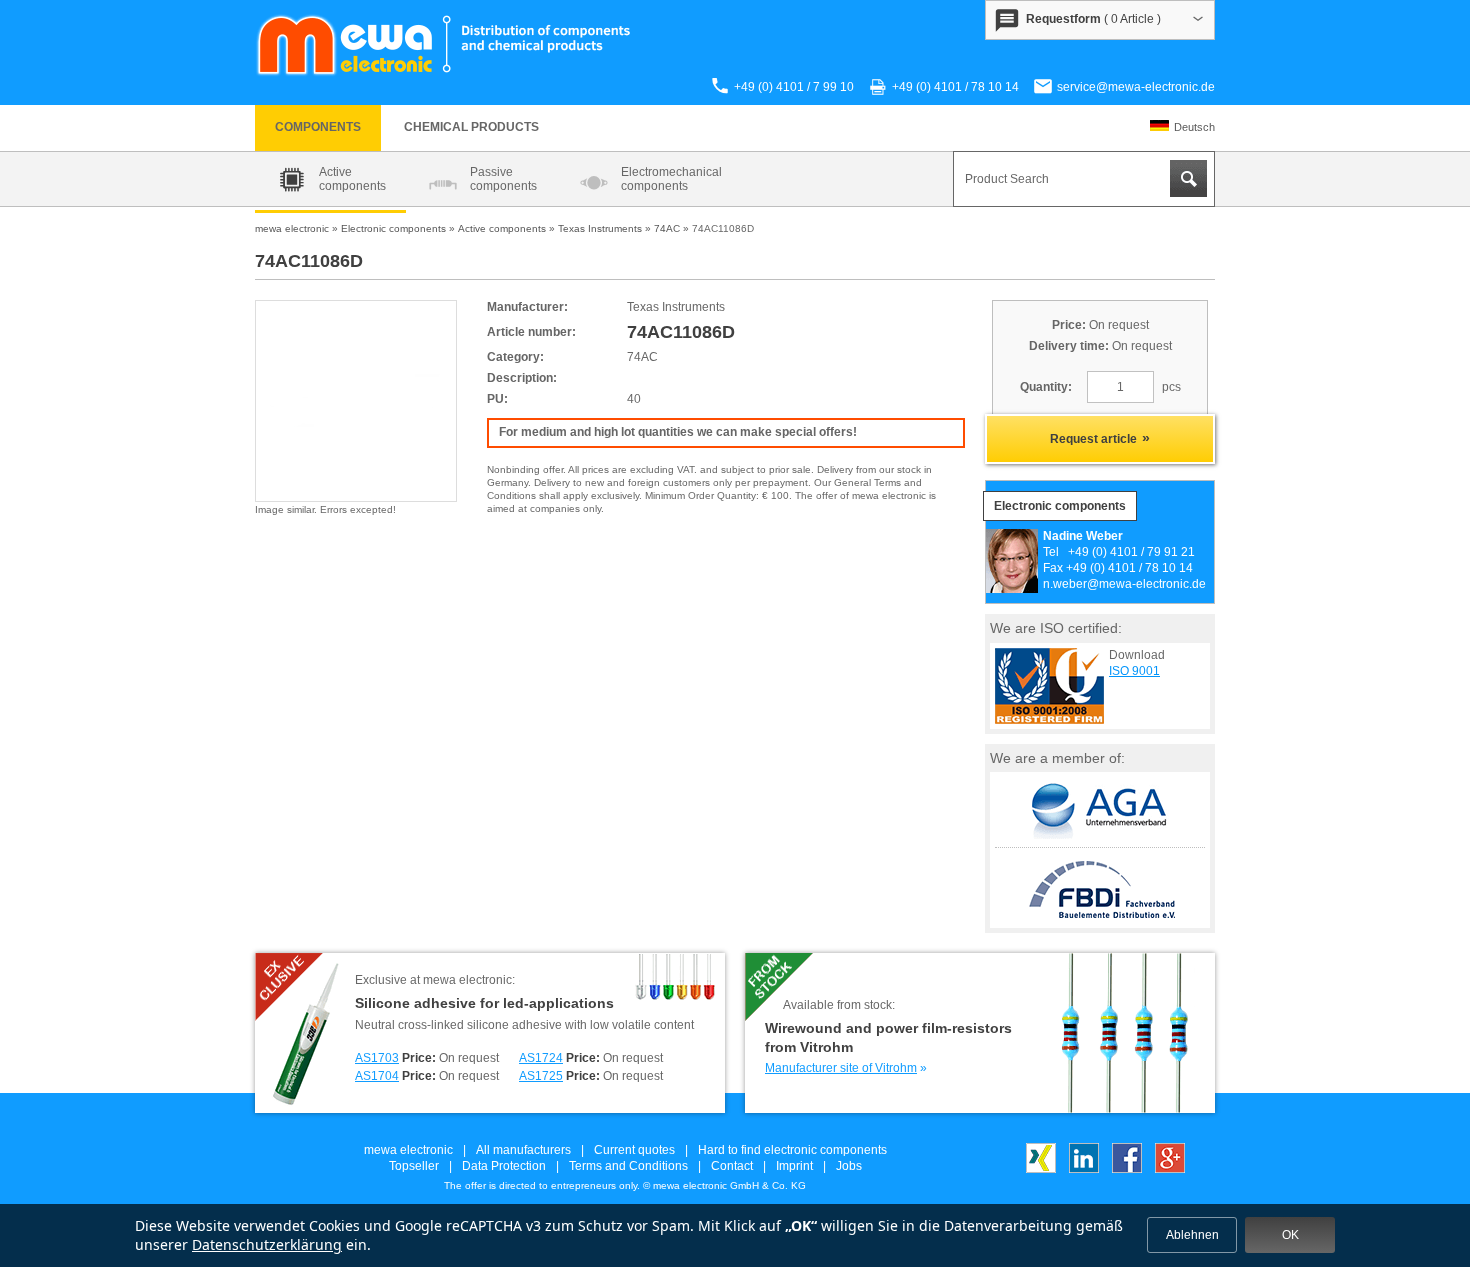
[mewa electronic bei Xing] (1041, 1169)
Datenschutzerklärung (267, 1244)
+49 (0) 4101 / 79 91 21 (1131, 552)
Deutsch (1194, 127)
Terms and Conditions (628, 1166)
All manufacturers (523, 1150)
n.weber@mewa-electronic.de (1124, 584)
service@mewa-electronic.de (1136, 87)
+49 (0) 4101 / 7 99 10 (794, 87)
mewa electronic (408, 1150)
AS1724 (541, 1058)
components (318, 127)
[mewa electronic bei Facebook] (1127, 1169)
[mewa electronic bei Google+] (1170, 1169)
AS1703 (377, 1058)
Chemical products (471, 127)
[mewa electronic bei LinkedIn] (1084, 1169)
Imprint (794, 1166)
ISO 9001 (1134, 671)
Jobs (849, 1166)
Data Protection (504, 1166)
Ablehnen (1192, 1235)
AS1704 (377, 1076)
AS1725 (541, 1076)
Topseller (414, 1166)
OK (1290, 1235)
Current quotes (634, 1150)
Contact (732, 1166)
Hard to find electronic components (792, 1150)
